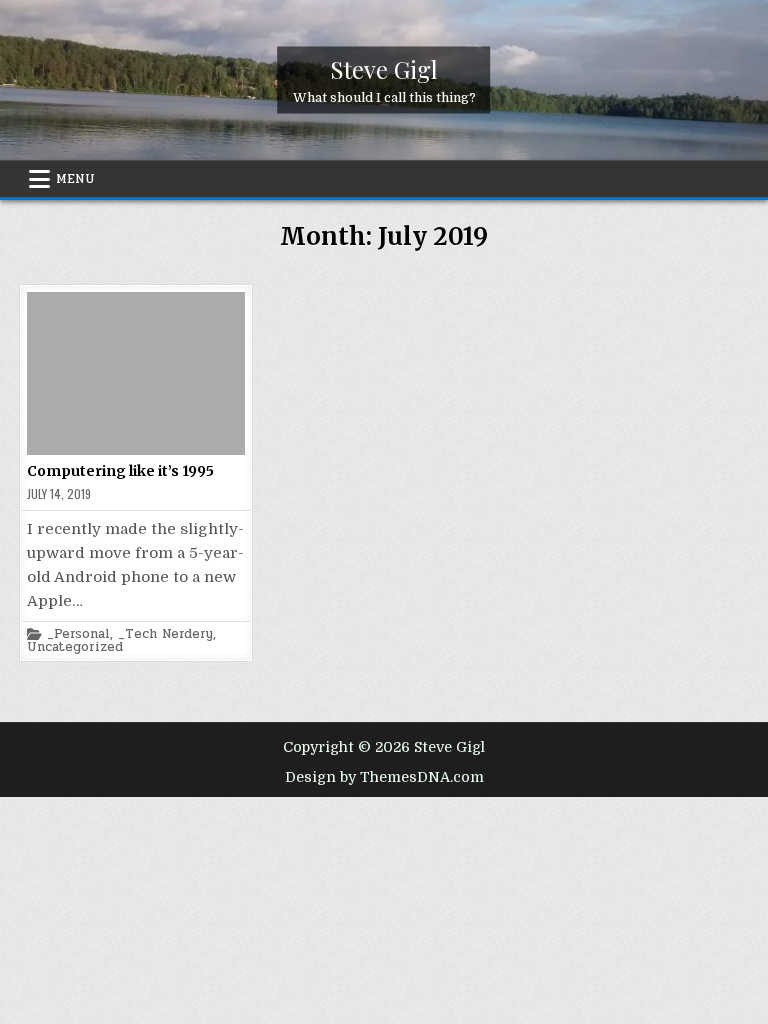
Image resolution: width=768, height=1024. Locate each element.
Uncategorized (75, 647)
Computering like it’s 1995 (120, 471)
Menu (75, 179)
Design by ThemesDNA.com (384, 777)
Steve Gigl (384, 69)
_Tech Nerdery (165, 634)
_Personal (78, 634)
